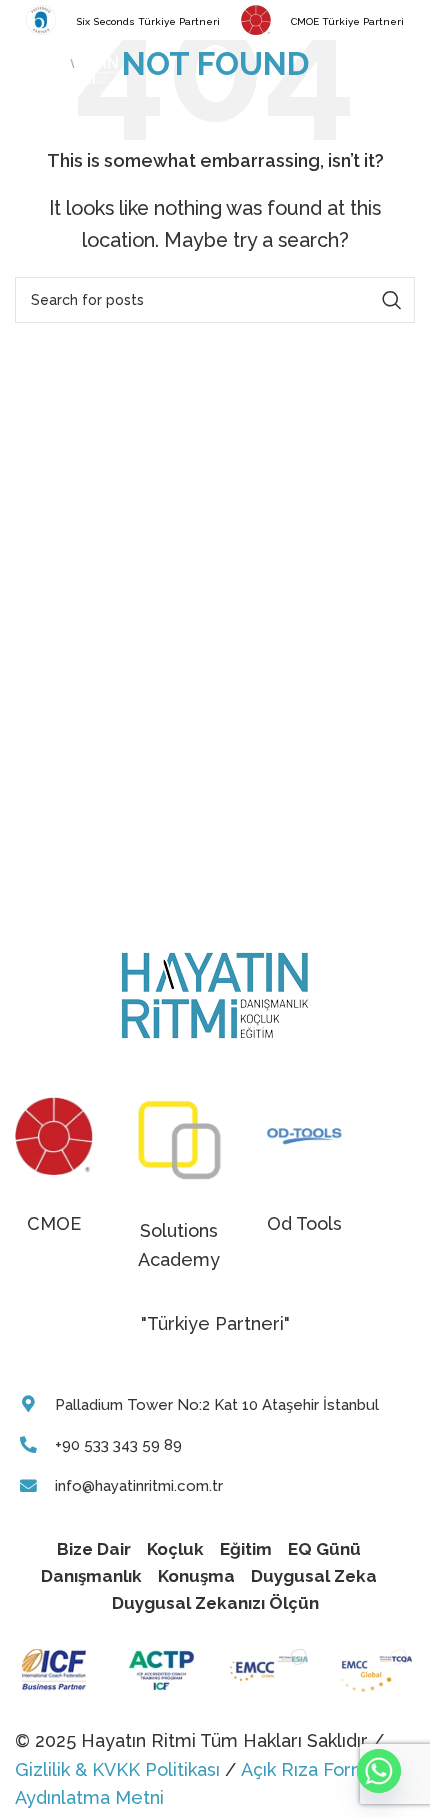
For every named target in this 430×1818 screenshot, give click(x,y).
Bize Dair (94, 1549)
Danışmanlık (91, 1576)
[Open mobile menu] (25, 70)
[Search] (405, 70)
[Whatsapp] (379, 1771)
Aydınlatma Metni (89, 1797)
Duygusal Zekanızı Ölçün (215, 1603)
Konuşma (196, 1576)
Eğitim (246, 1549)
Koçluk (175, 1549)
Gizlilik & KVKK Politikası (117, 1769)
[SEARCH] (392, 300)
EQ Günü (324, 1549)
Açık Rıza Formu (309, 1769)
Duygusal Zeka (314, 1576)
